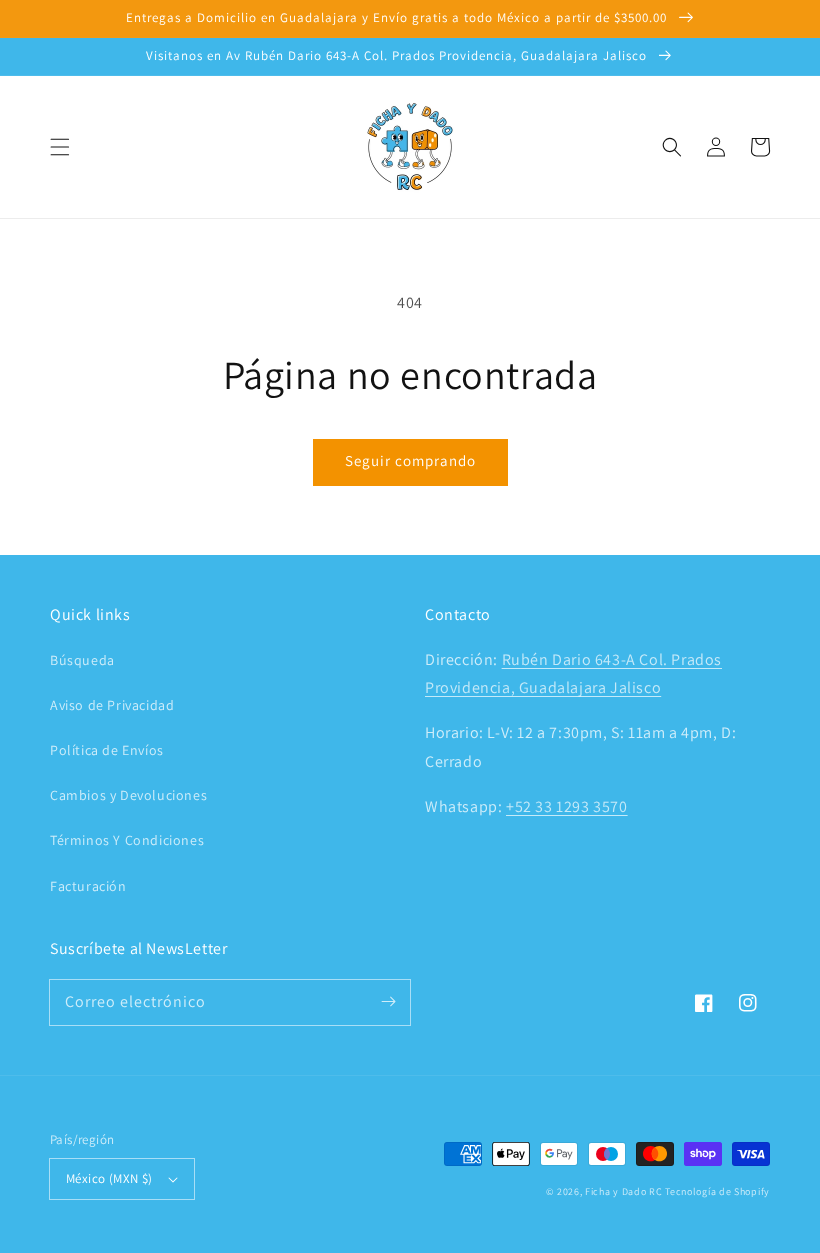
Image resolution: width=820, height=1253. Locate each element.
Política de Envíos (107, 750)
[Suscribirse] (388, 1002)
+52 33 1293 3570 (567, 806)
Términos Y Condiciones (127, 840)
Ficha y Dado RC (624, 1191)
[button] (60, 147)
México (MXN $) (109, 1178)
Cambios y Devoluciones (128, 795)
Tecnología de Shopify (717, 1191)
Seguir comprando (410, 460)
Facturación (88, 886)
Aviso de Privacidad (112, 705)
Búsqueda (82, 660)
